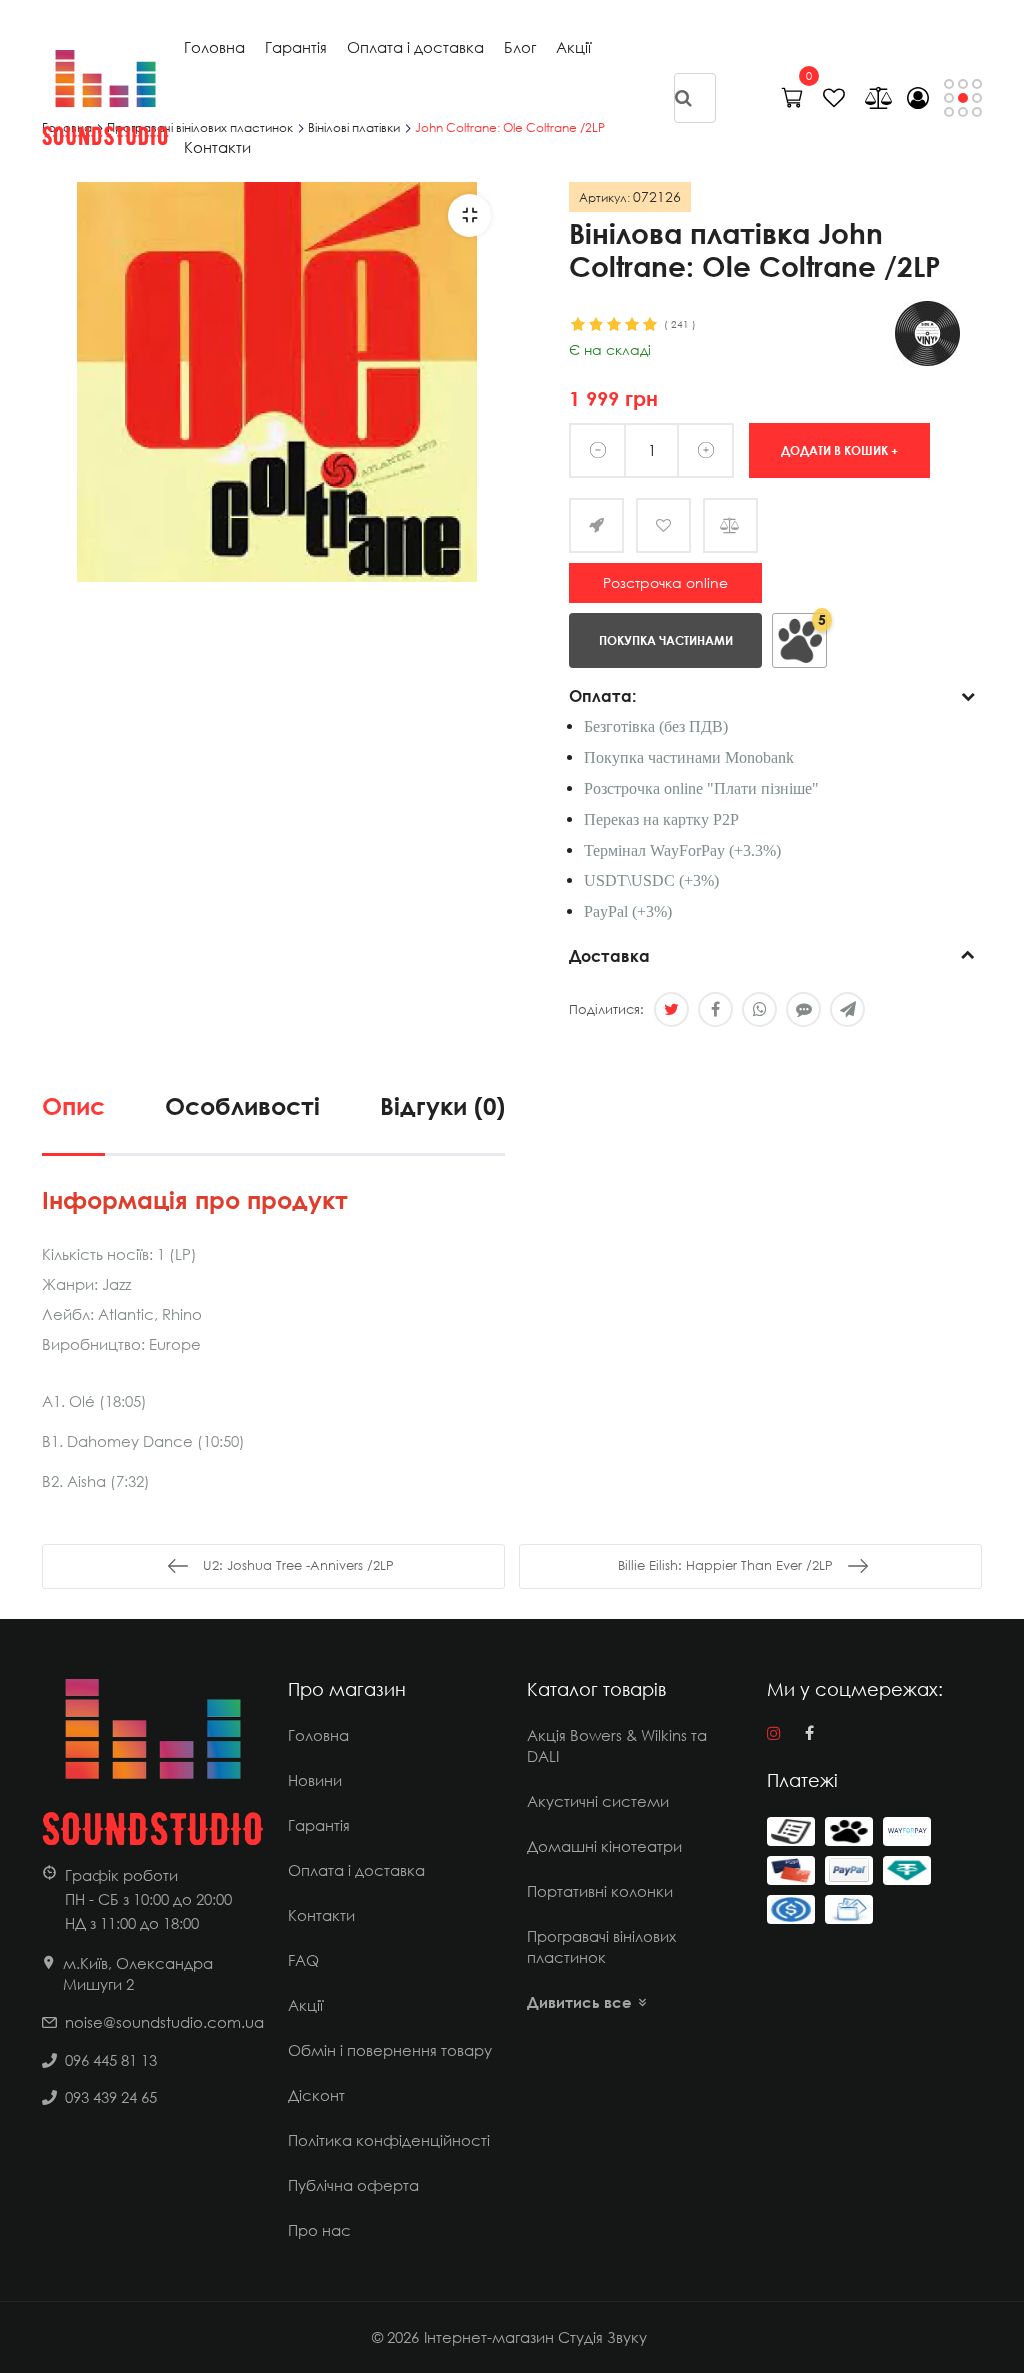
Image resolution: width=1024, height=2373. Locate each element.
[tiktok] (844, 1732)
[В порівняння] (730, 525)
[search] (683, 97)
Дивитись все (579, 2002)
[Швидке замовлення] (596, 525)
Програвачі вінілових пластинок (601, 1946)
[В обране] (663, 525)
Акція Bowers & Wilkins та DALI (617, 1745)
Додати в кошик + (839, 449)
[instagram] (774, 1732)
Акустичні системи (598, 1801)
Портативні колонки (600, 1891)
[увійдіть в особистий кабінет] (918, 98)
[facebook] (809, 1732)
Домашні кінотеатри (604, 1846)
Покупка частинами (666, 639)
